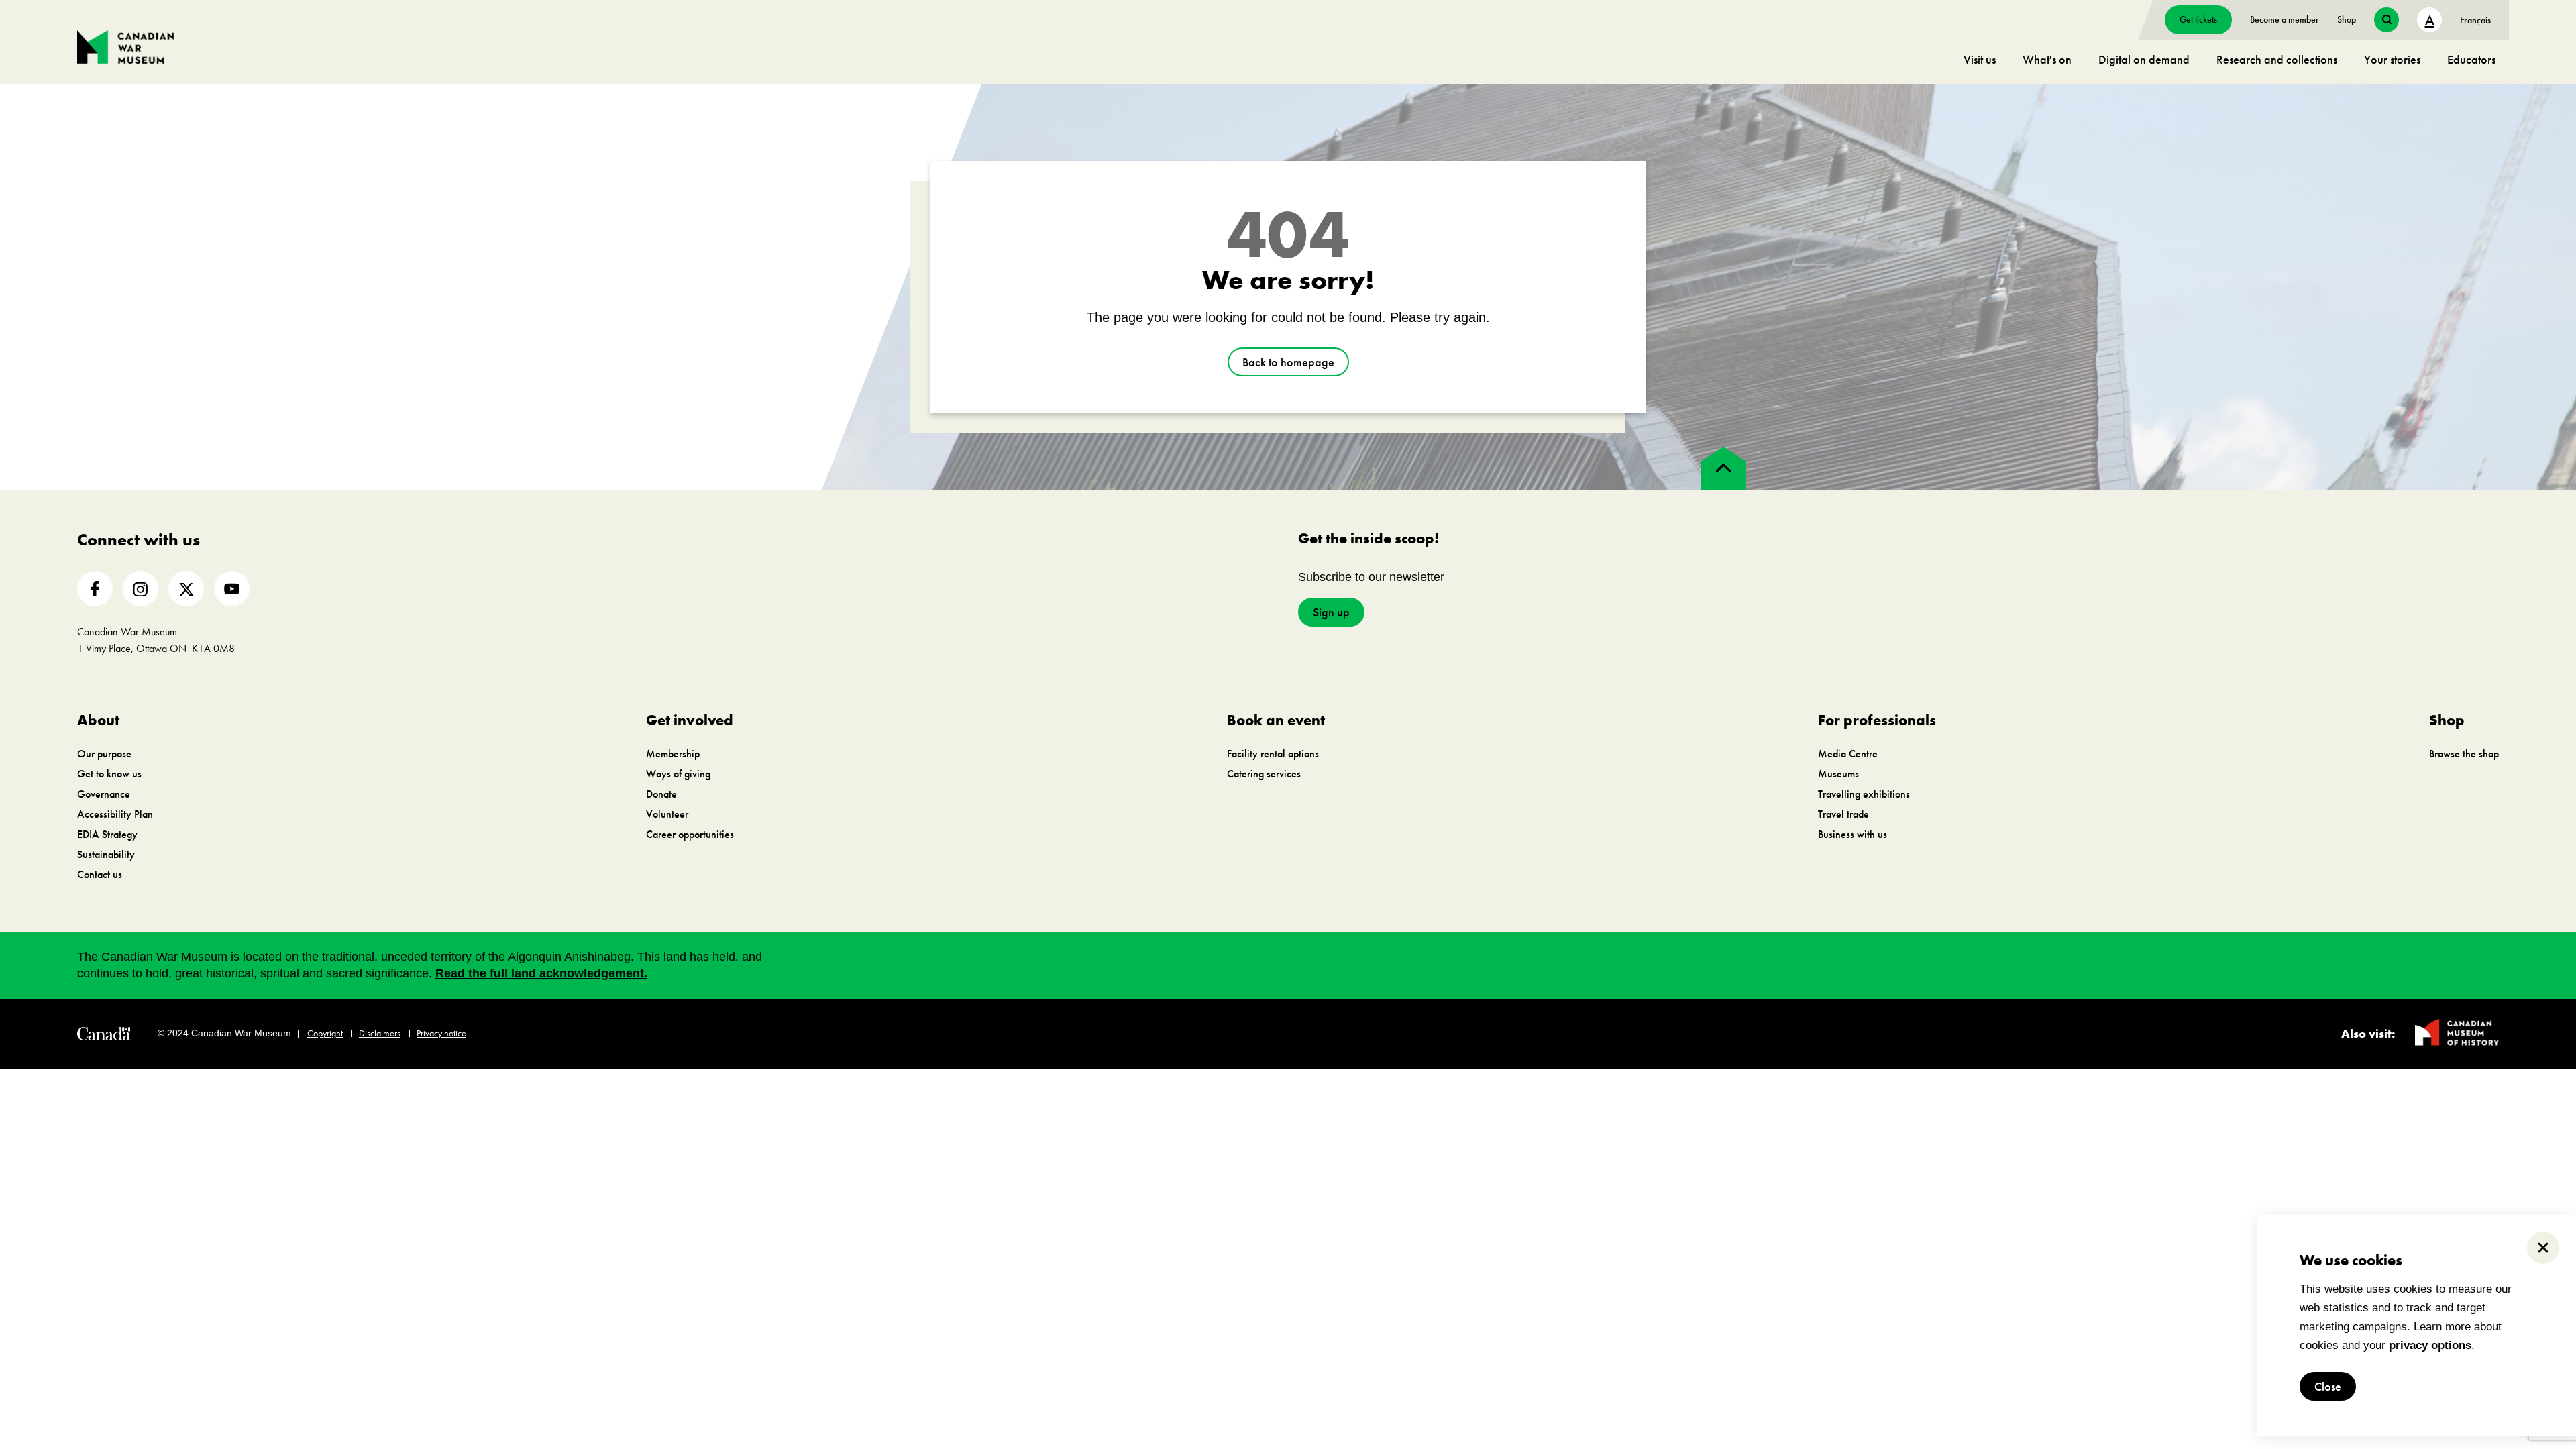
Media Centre (1848, 754)
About (98, 720)
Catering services (1264, 774)
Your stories (2392, 59)
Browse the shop (2464, 754)
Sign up (1331, 612)
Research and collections (2277, 59)
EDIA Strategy (107, 834)
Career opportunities (690, 834)
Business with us (1853, 834)
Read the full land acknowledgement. (541, 973)
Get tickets (2198, 19)
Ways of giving (678, 774)
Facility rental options (1273, 754)
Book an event (1276, 720)
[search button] (2386, 20)
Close (2328, 1386)
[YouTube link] (232, 589)
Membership (673, 754)
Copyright (325, 1033)
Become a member (2285, 19)
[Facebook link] (95, 589)
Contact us (100, 874)
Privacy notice (441, 1033)
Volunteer (667, 814)
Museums (1838, 774)
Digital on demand (2144, 59)
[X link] (186, 589)
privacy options (2430, 1345)
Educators (2471, 59)
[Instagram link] (141, 589)
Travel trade (1843, 814)
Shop (2347, 19)
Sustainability (106, 854)
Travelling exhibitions (1864, 794)
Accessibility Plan (115, 814)
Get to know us (109, 774)
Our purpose (104, 754)
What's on (2047, 59)
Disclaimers (380, 1033)
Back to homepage (1288, 362)
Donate (661, 794)
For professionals (1877, 720)
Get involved (690, 720)
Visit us (1980, 59)
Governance (104, 794)
